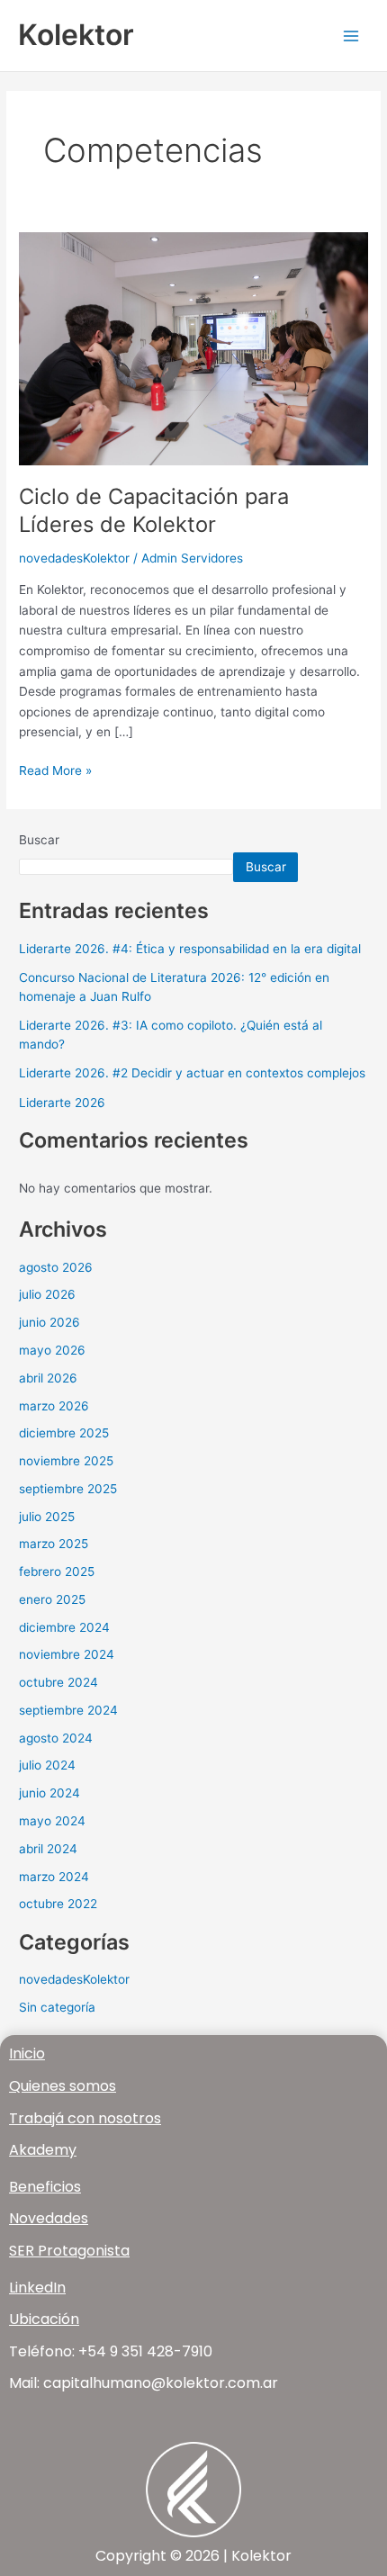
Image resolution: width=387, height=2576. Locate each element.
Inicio (27, 2054)
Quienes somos (63, 2086)
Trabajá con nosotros (85, 2118)
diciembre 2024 (64, 1627)
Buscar (39, 840)
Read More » (55, 769)
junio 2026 (49, 1322)
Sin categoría (57, 2007)
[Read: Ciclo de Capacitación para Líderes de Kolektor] (193, 347)
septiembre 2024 (68, 1710)
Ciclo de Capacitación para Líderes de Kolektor (154, 510)
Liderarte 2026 (62, 1103)
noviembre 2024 (67, 1654)
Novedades (49, 2218)
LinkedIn (37, 2288)
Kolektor (76, 35)
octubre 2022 (58, 1904)
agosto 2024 (56, 1738)
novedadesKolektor (74, 558)
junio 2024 (49, 1793)
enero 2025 (52, 1599)
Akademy (43, 2150)
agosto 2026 (56, 1267)
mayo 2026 (52, 1350)
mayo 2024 (52, 1821)
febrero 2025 (57, 1572)
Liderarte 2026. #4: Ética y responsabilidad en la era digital (190, 949)
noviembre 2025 (66, 1461)
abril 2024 (48, 1849)
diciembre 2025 (64, 1433)
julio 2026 (47, 1294)
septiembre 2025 (68, 1489)
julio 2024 (47, 1765)
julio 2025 (47, 1517)
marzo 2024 (54, 1877)
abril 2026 (48, 1378)
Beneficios (45, 2187)
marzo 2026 (54, 1406)
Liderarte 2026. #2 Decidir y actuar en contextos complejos (192, 1073)
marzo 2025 (54, 1544)
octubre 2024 (58, 1682)
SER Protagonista (69, 2251)
